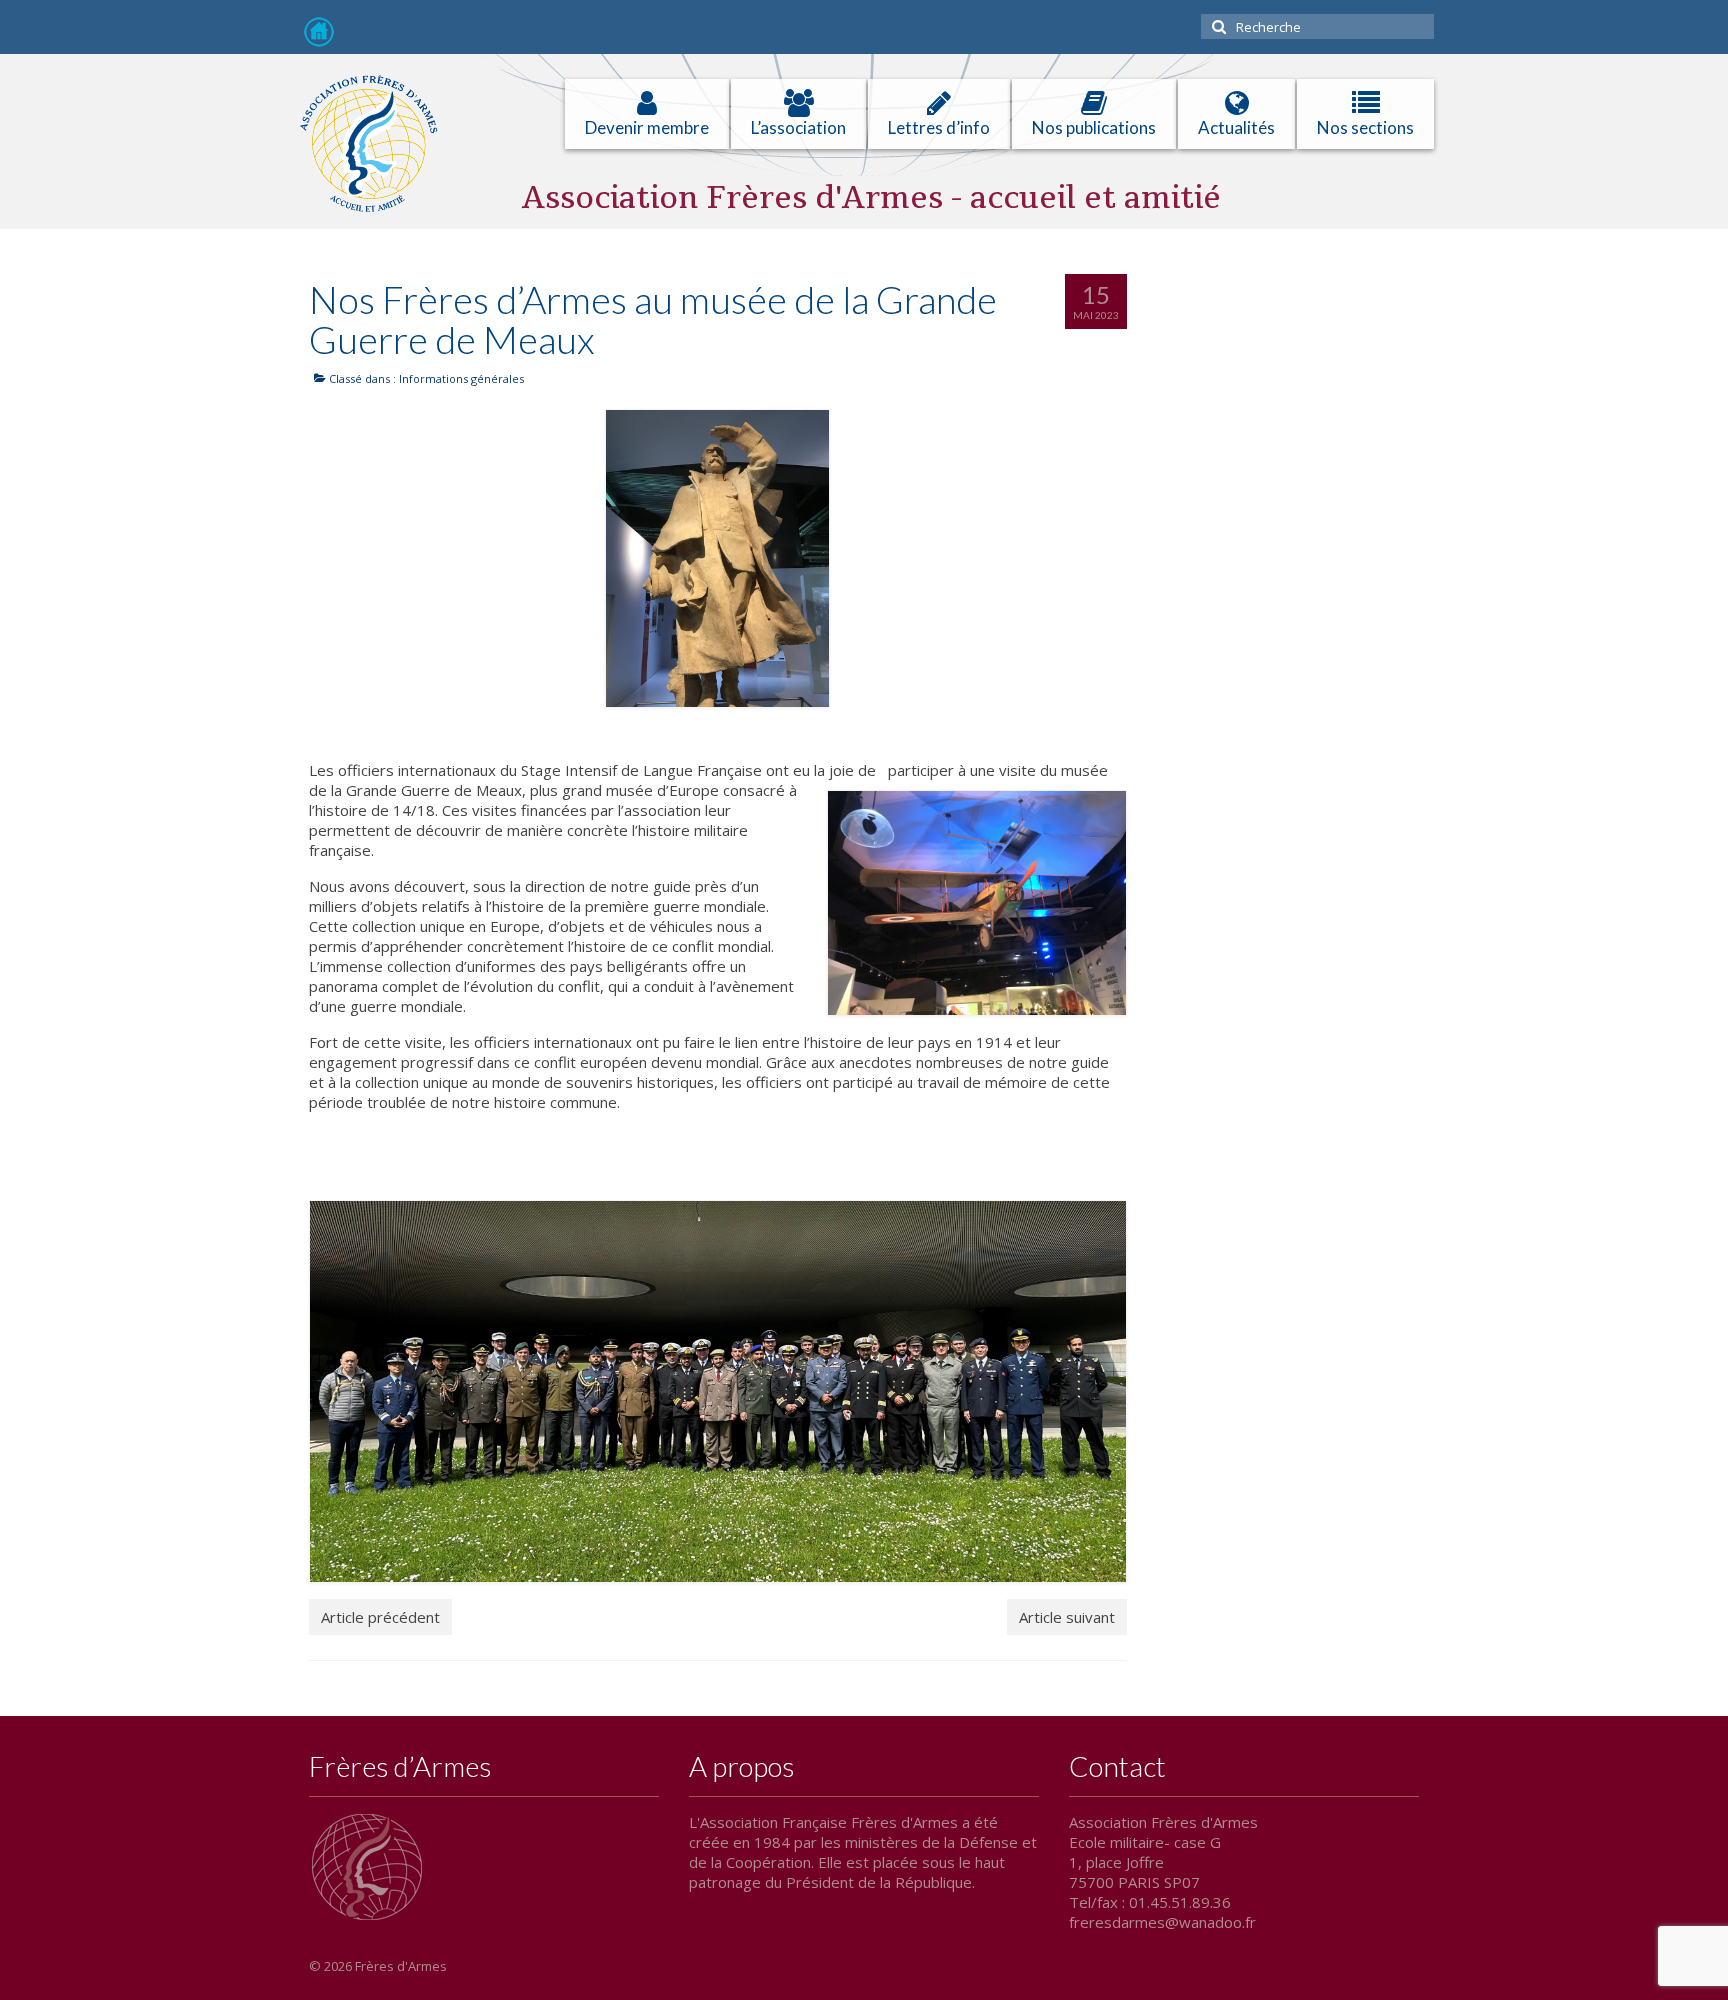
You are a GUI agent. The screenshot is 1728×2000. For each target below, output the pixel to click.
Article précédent (380, 1617)
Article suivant (1067, 1617)
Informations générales (461, 378)
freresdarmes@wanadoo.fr (1162, 1922)
